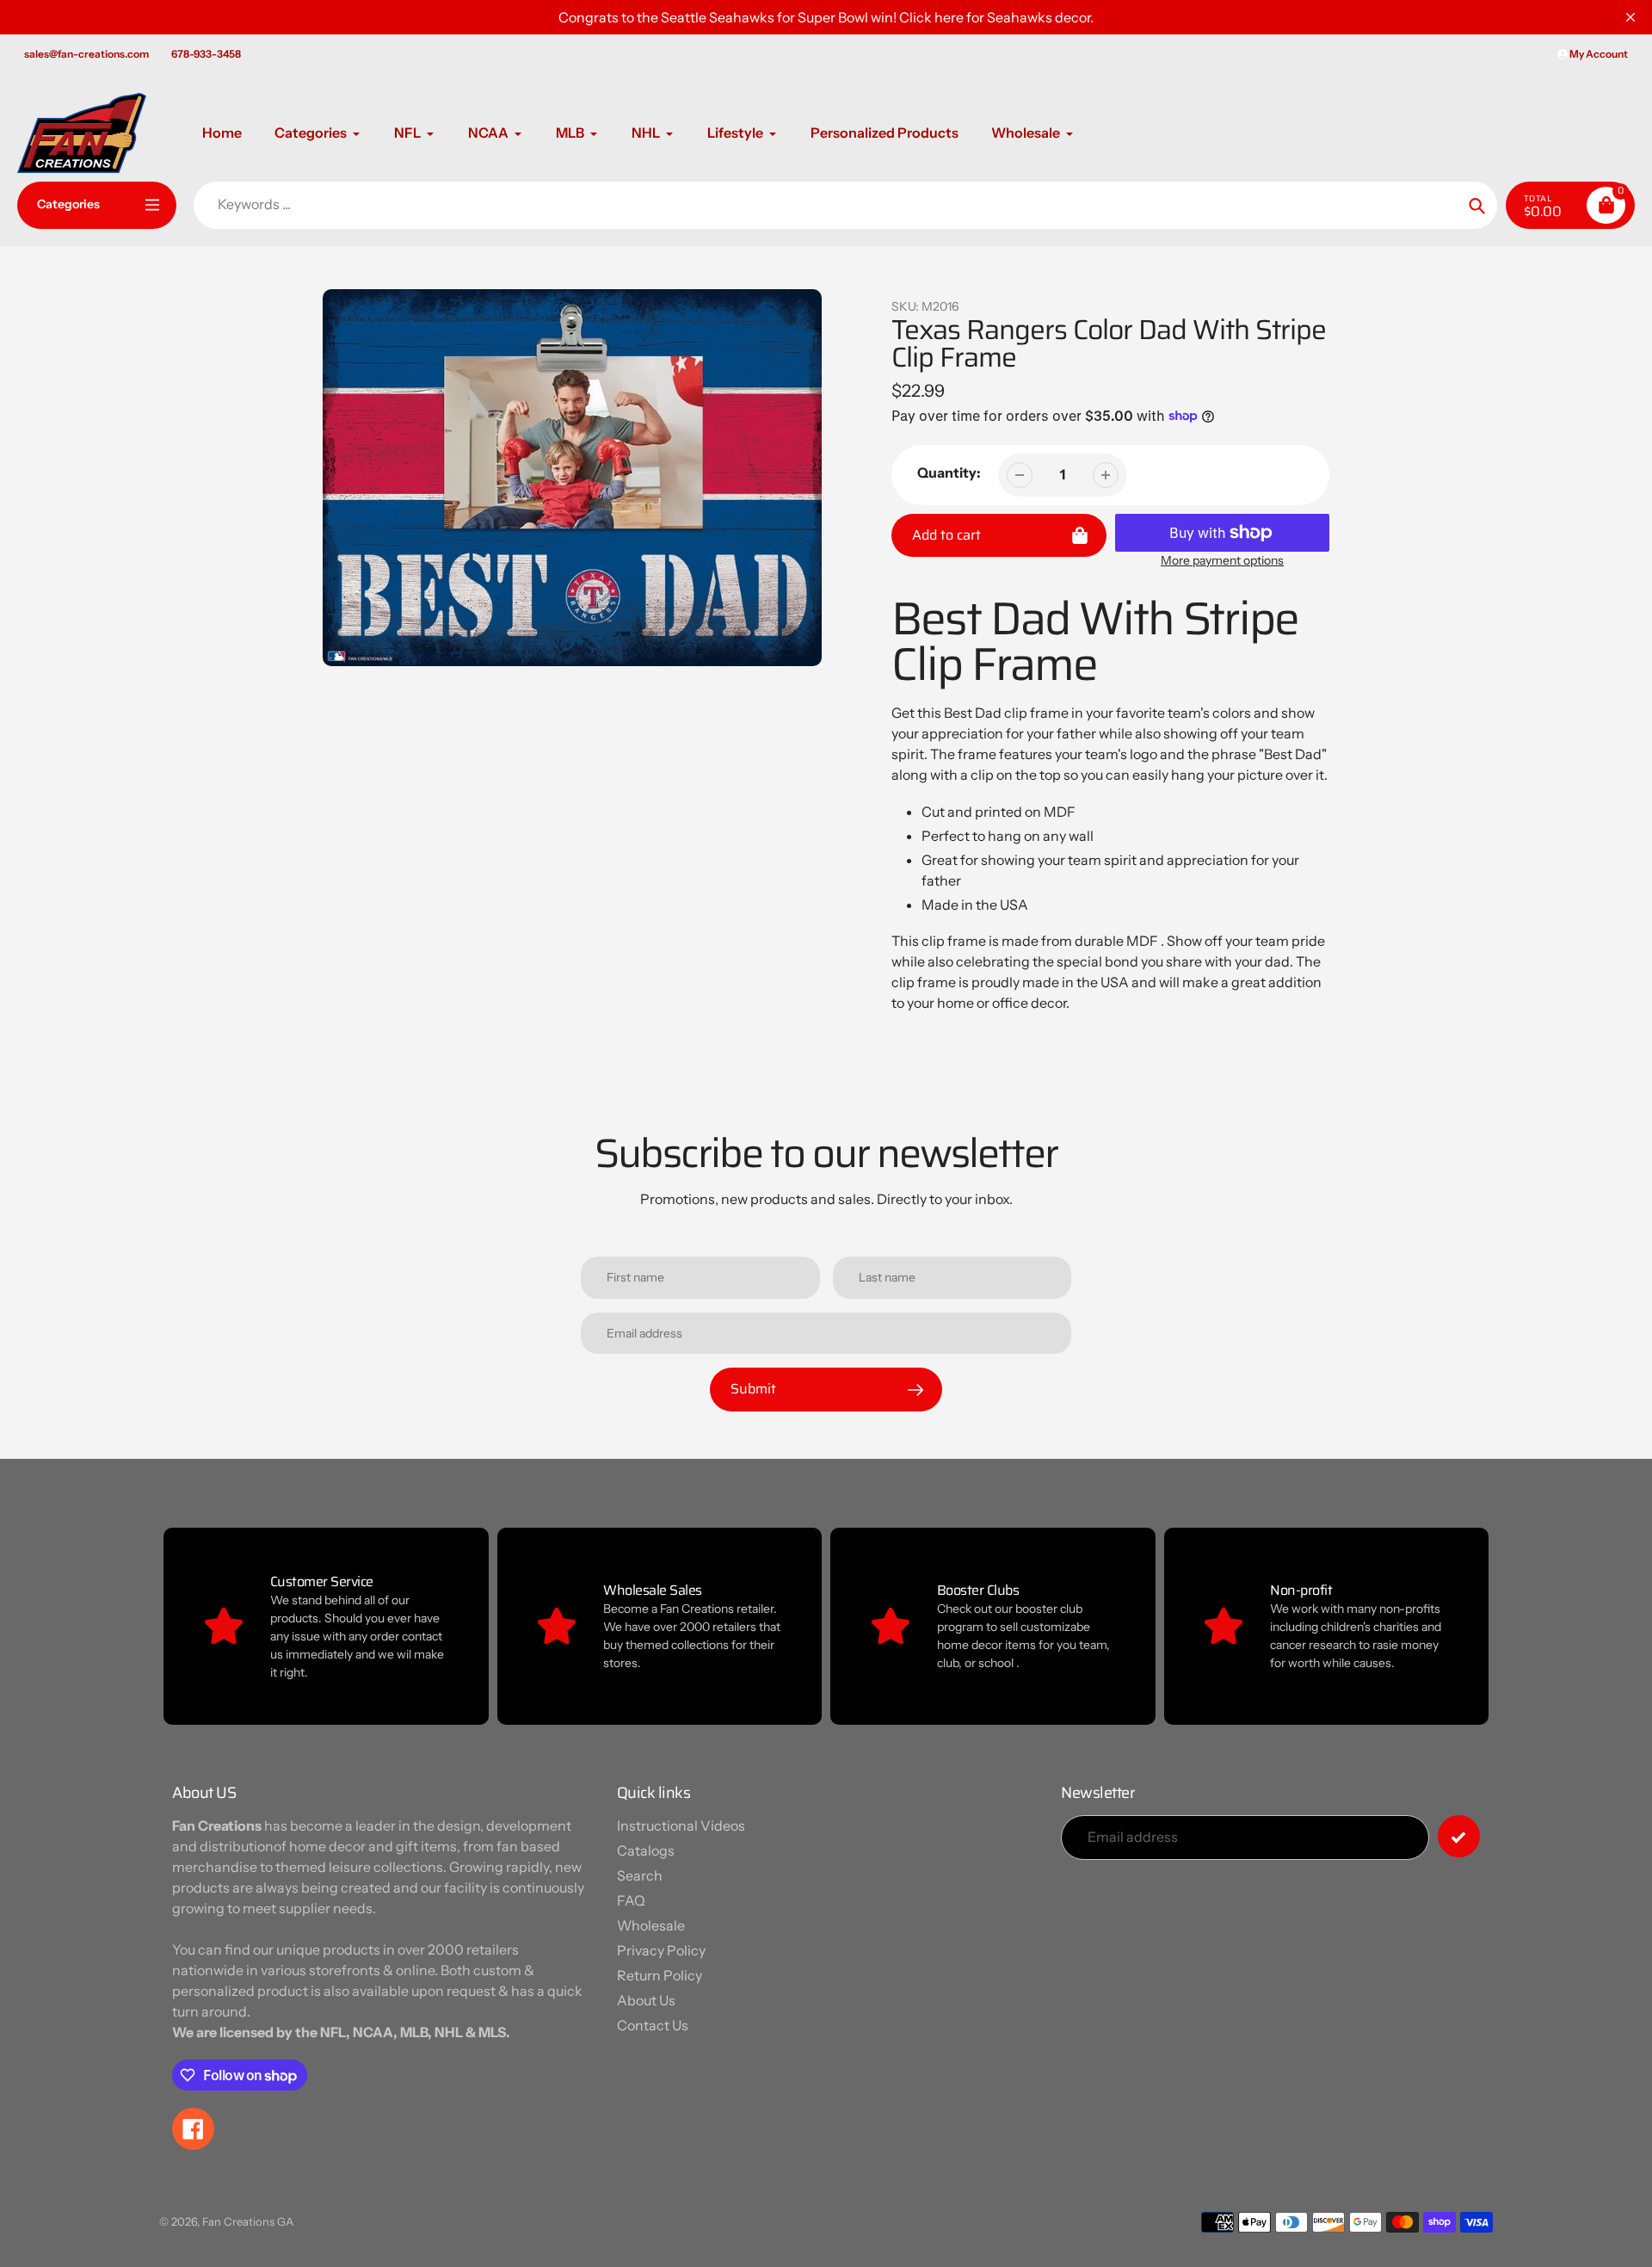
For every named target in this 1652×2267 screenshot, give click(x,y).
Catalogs (646, 1850)
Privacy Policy (661, 1950)
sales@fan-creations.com (86, 54)
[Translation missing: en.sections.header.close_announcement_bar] (1630, 17)
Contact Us (653, 2025)
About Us (646, 2000)
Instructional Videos (681, 1825)
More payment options (1222, 560)
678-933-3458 (206, 54)
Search (640, 1875)
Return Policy (660, 1975)
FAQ (631, 1900)
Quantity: (949, 473)
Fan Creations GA (248, 2221)
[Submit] (1459, 1836)
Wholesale (651, 1925)
